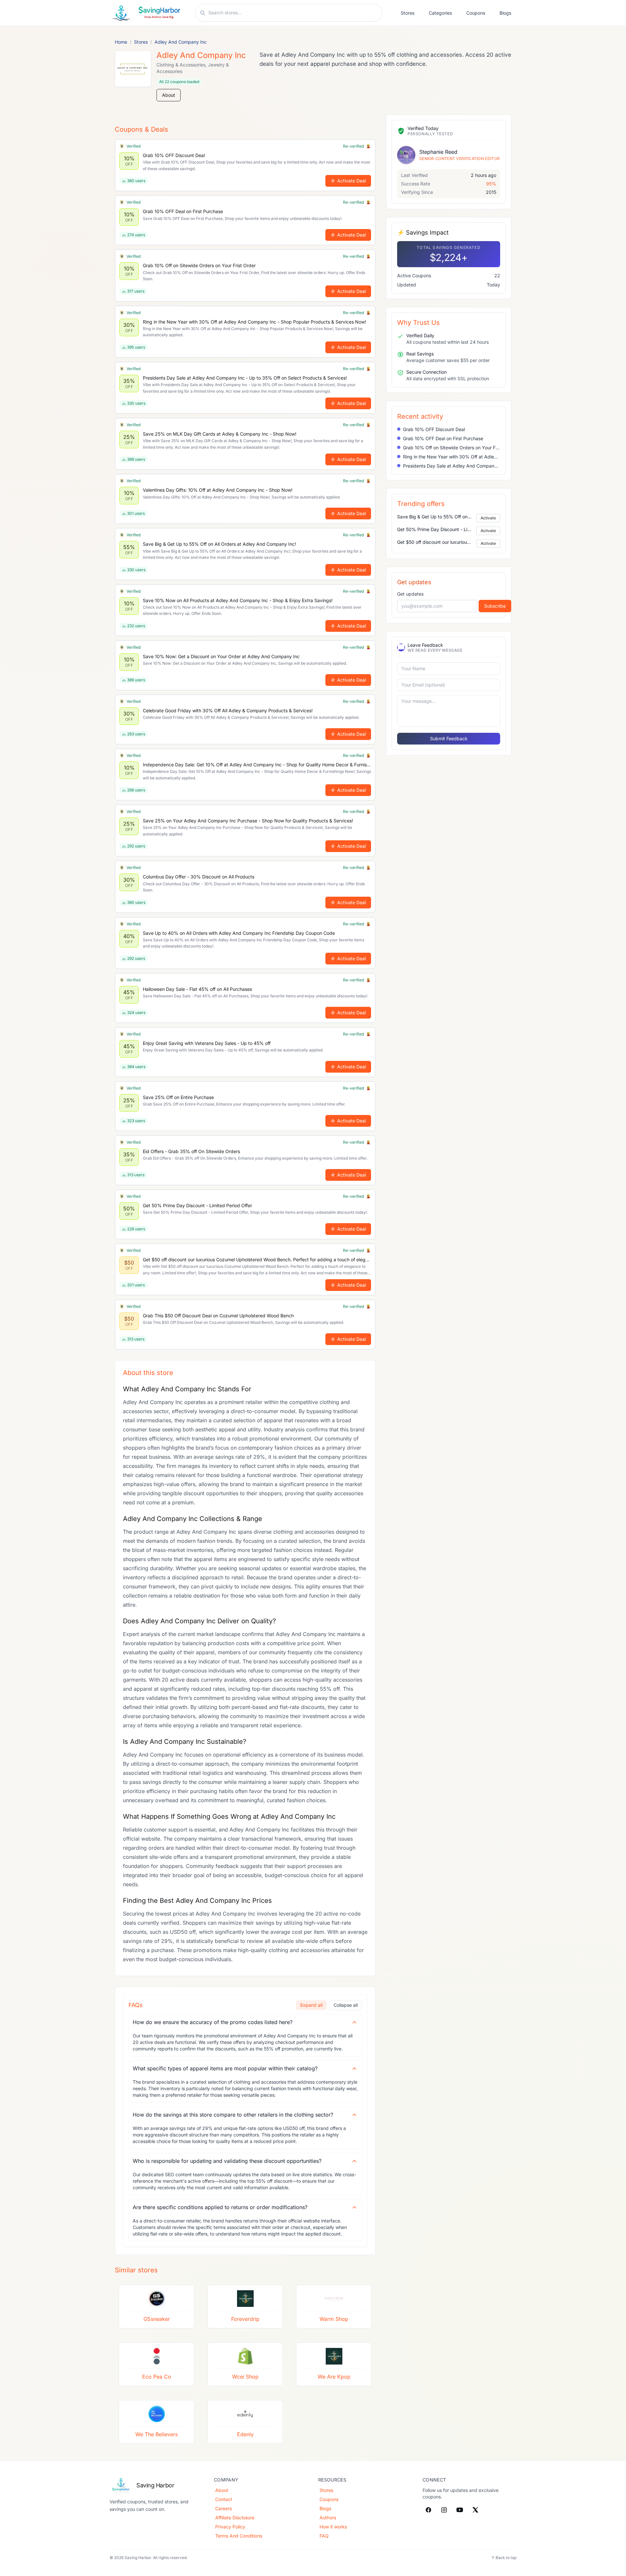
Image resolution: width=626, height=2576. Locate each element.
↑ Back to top (504, 2558)
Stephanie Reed (438, 152)
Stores (408, 13)
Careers (224, 2508)
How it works (333, 2527)
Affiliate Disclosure (235, 2518)
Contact (224, 2499)
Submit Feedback (449, 738)
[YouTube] (460, 2510)
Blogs (505, 13)
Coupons (476, 13)
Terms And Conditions (239, 2536)
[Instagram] (444, 2510)
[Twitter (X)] (475, 2510)
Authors (328, 2518)
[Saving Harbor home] (146, 13)
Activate (488, 518)
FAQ (324, 2536)
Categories (440, 13)
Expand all (311, 2005)
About (169, 95)
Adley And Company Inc (181, 42)
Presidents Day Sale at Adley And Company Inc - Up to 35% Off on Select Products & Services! (452, 466)
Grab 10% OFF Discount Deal (434, 429)
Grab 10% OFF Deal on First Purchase (443, 438)
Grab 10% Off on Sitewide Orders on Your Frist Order (452, 448)
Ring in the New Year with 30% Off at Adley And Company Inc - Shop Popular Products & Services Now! (452, 457)
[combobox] (293, 13)
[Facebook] (428, 2510)
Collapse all (346, 2005)
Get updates (410, 594)
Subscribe (495, 606)
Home (121, 42)
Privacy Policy (230, 2527)
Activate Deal (351, 181)
